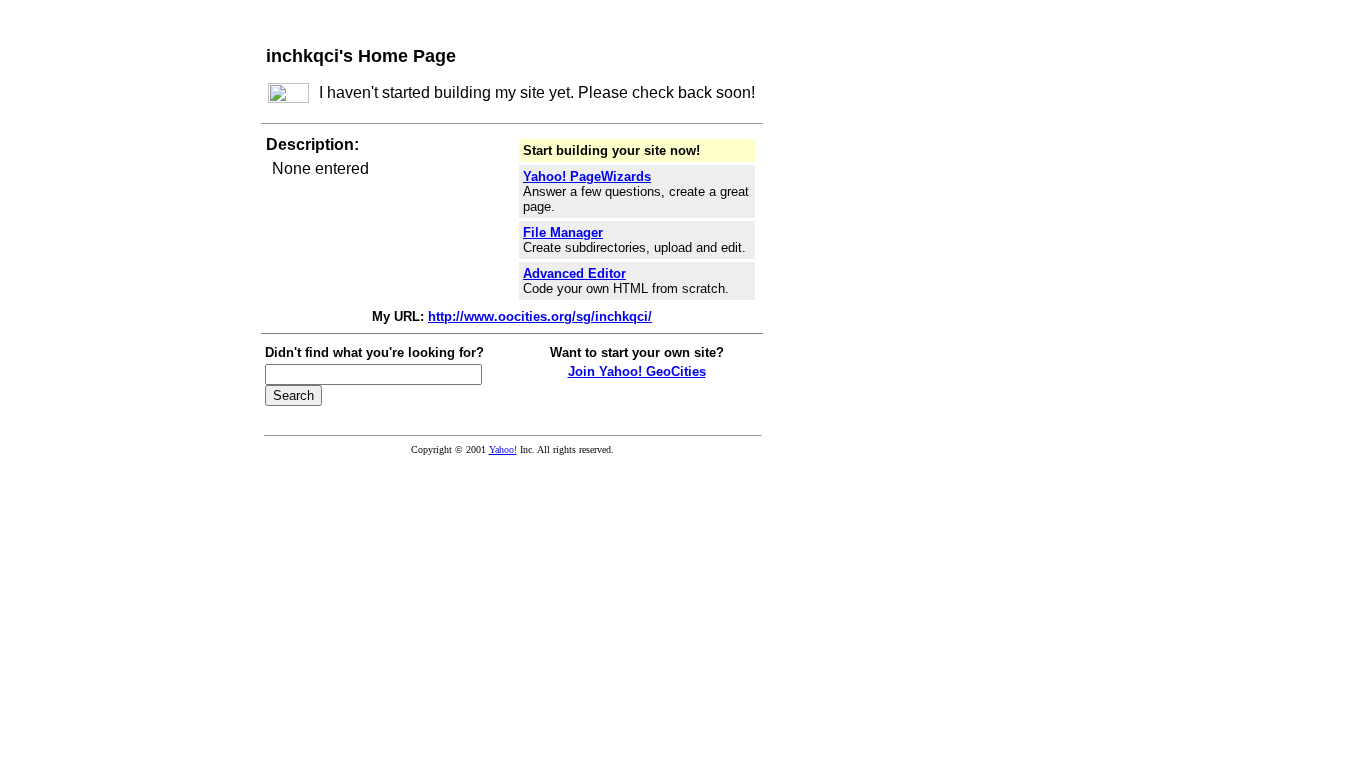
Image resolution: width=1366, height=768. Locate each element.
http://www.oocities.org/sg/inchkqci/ (540, 316)
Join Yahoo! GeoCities (637, 371)
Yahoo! (503, 449)
